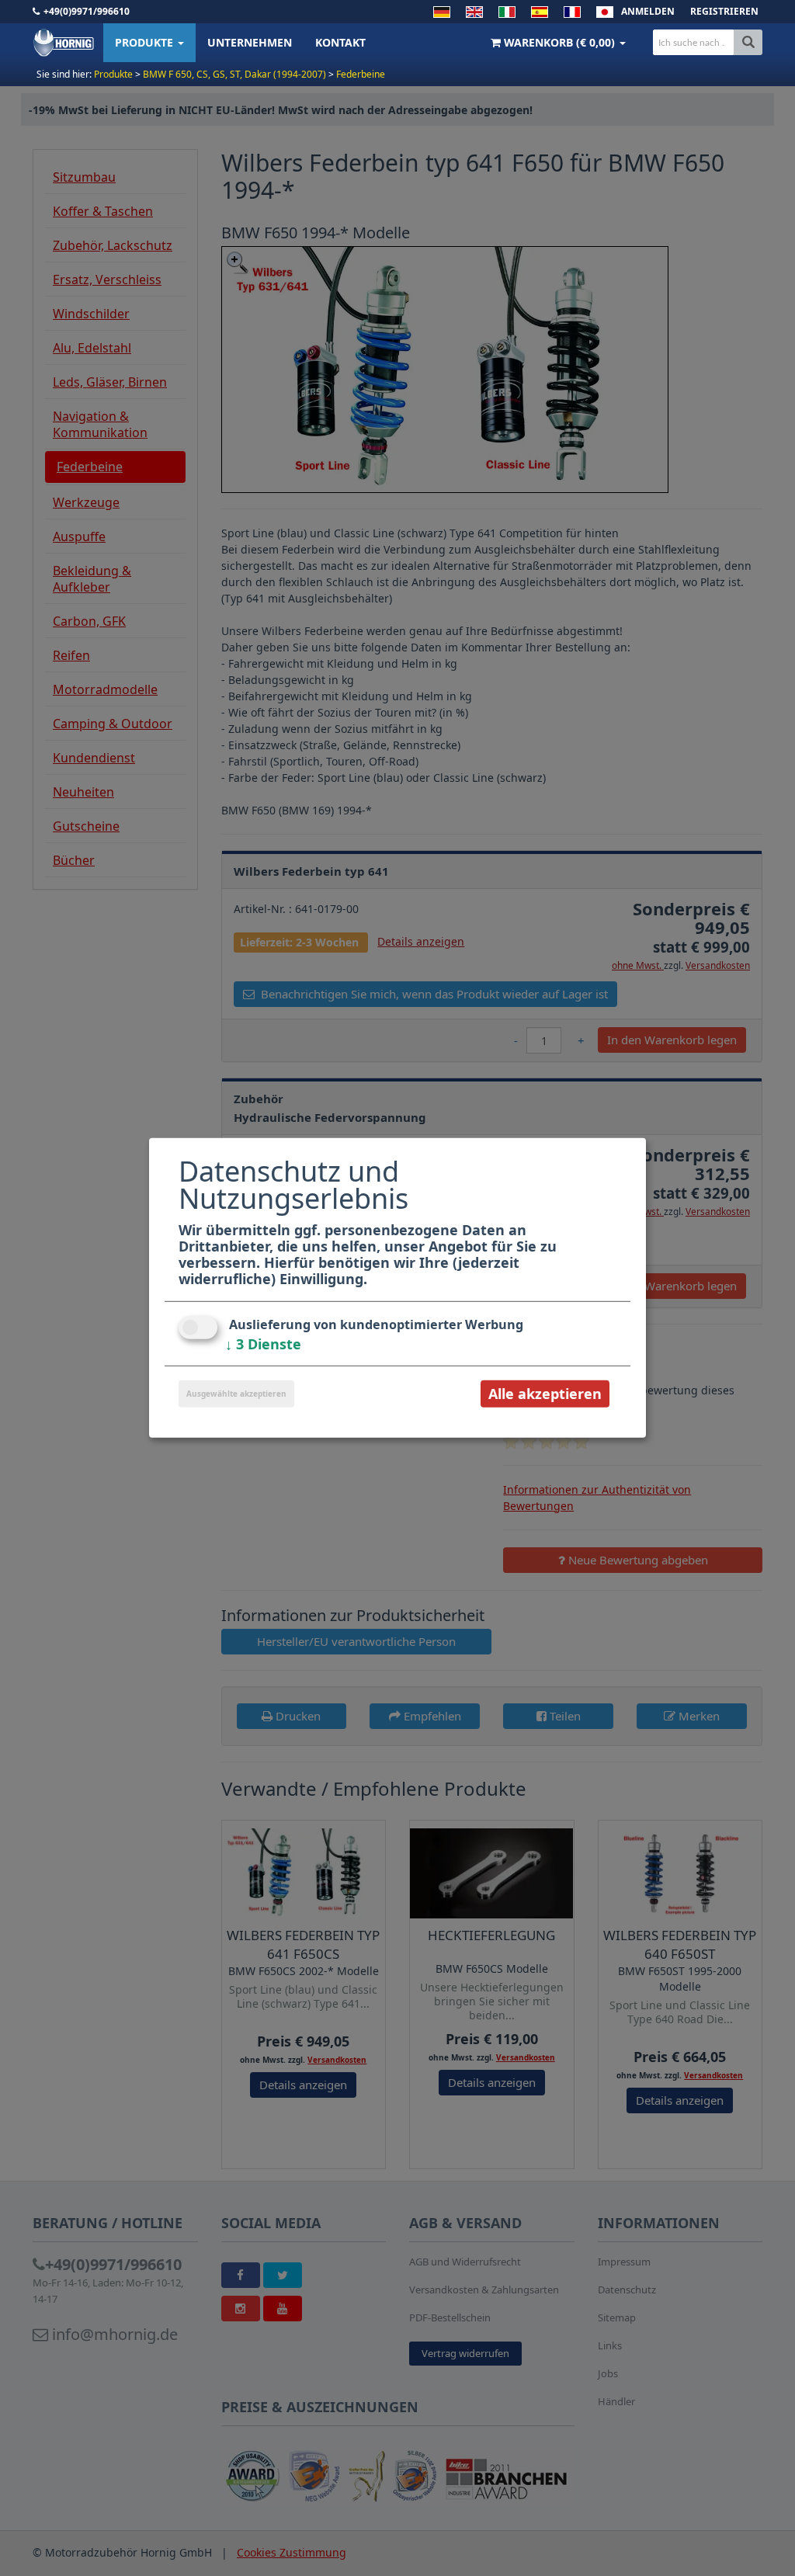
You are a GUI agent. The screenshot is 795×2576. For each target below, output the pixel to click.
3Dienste (263, 1344)
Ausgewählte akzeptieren (236, 1394)
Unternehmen (250, 42)
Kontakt (340, 42)
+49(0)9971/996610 (87, 11)
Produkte (146, 42)
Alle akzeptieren (545, 1394)
